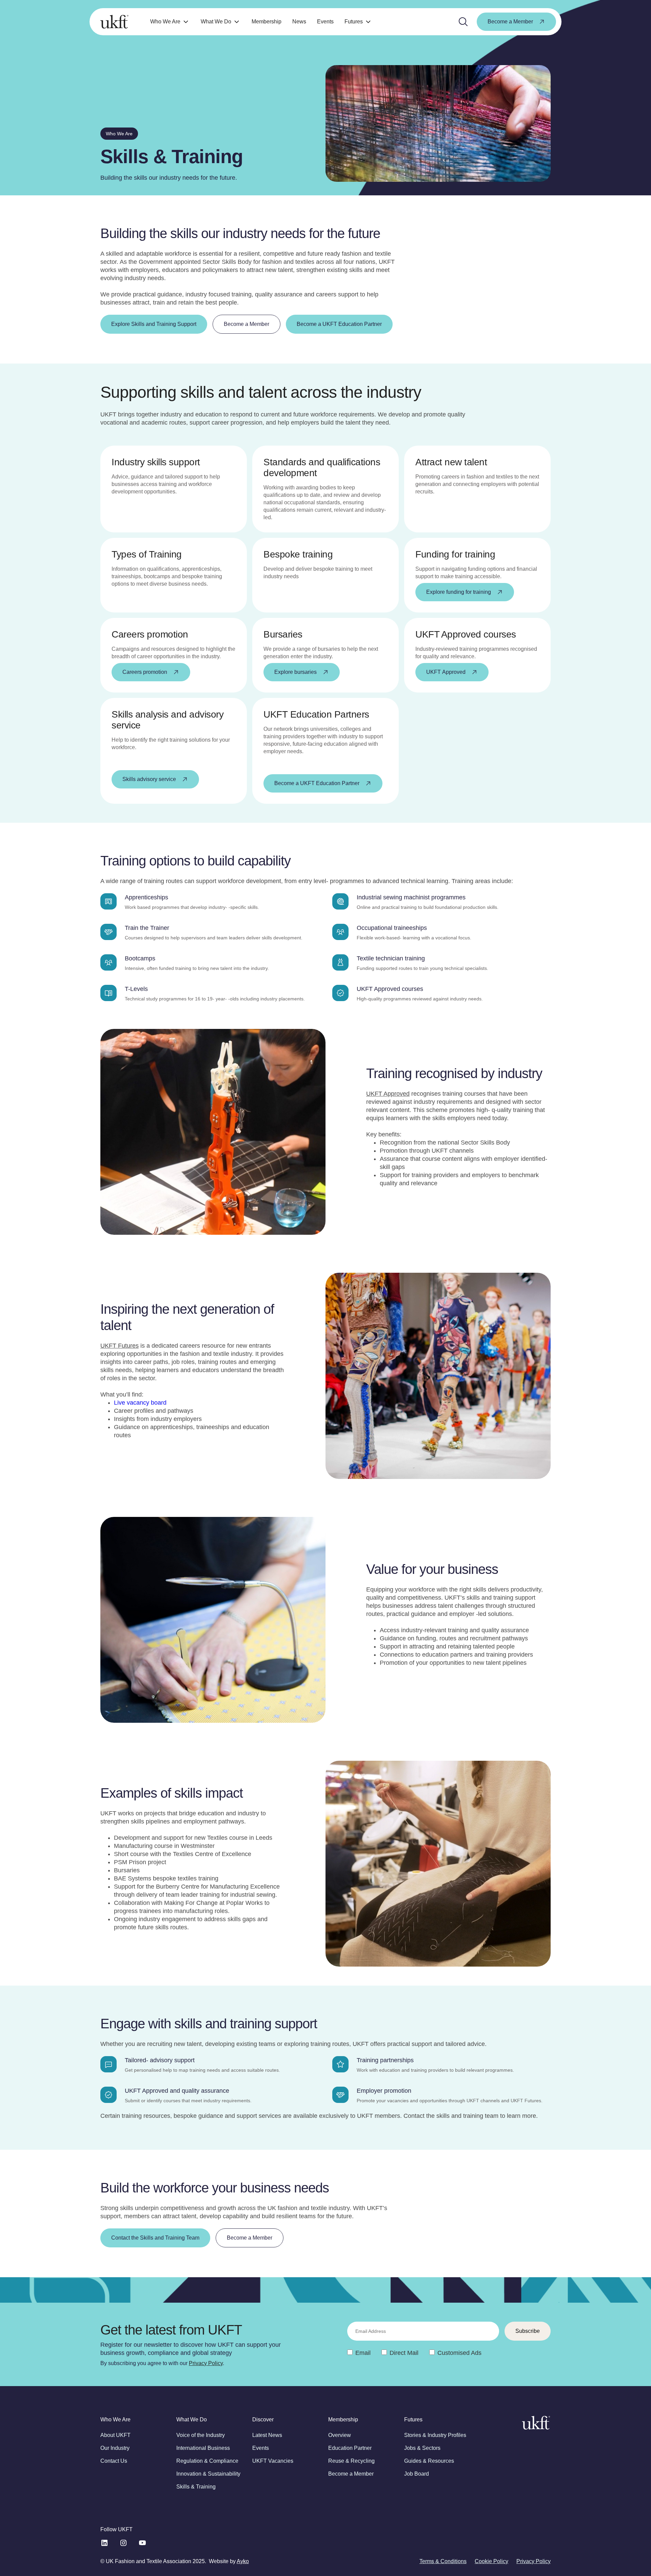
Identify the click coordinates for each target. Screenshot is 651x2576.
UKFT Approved (388, 1094)
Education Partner (350, 2448)
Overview (340, 2435)
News (299, 22)
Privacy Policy (206, 2363)
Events (325, 22)
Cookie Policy (491, 2561)
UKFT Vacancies (273, 2461)
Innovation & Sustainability (208, 2474)
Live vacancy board (140, 1403)
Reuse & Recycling (351, 2461)
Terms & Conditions (443, 2561)
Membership (267, 22)
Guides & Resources (429, 2461)
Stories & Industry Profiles (435, 2435)
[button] (170, 22)
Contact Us (114, 2461)
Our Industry (115, 2448)
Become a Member (351, 2474)
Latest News (267, 2435)
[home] (114, 22)
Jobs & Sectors (422, 2448)
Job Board (417, 2474)
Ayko (243, 2561)
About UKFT (115, 2435)
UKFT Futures (120, 1346)
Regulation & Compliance (207, 2461)
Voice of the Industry (201, 2435)
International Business (203, 2448)
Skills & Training (196, 2487)
